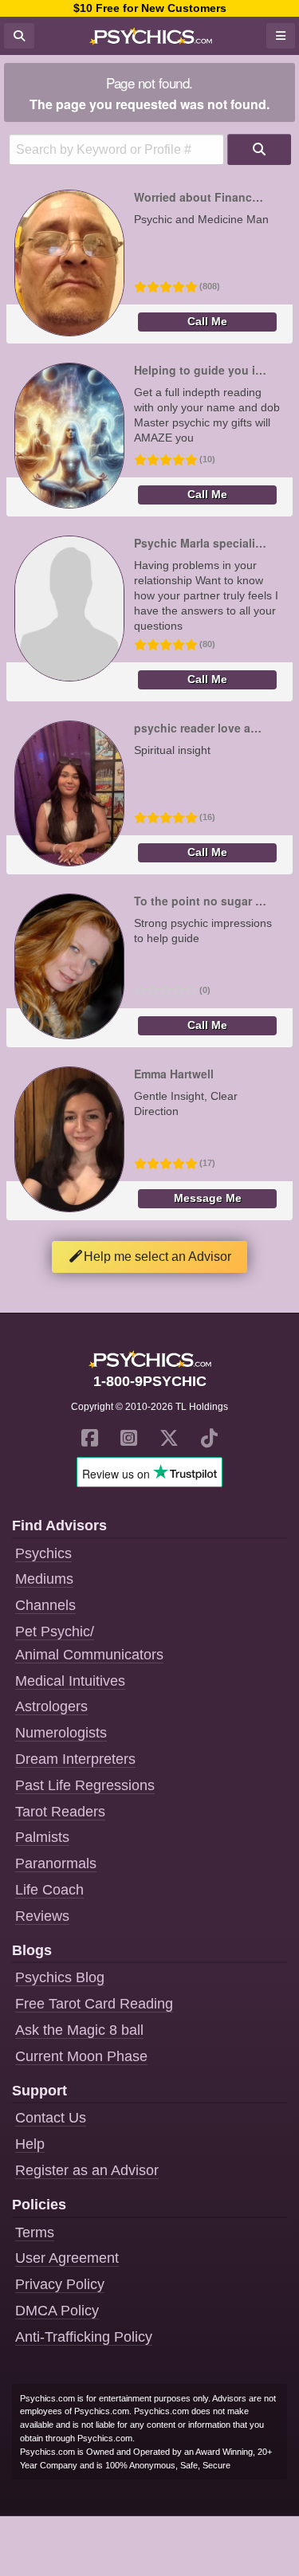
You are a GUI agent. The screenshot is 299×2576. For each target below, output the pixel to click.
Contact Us (51, 2118)
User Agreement (67, 2258)
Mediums (44, 1579)
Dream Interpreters (75, 1759)
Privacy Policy (60, 2284)
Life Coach (49, 1890)
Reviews (42, 1916)
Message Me (208, 1198)
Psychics (43, 1553)
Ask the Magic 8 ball (79, 2030)
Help (30, 2144)
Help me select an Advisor (157, 1257)
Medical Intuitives (70, 1681)
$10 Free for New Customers (150, 8)
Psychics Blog (60, 1977)
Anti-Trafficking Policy (84, 2337)
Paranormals (56, 1863)
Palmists (42, 1837)
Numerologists (61, 1733)
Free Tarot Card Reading (94, 2004)
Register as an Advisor (87, 2170)
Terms (35, 2232)
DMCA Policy (57, 2311)
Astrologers (51, 1706)
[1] (259, 149)
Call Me (207, 322)
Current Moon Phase (81, 2056)
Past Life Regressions (85, 1785)
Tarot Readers (60, 1812)
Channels (45, 1605)
